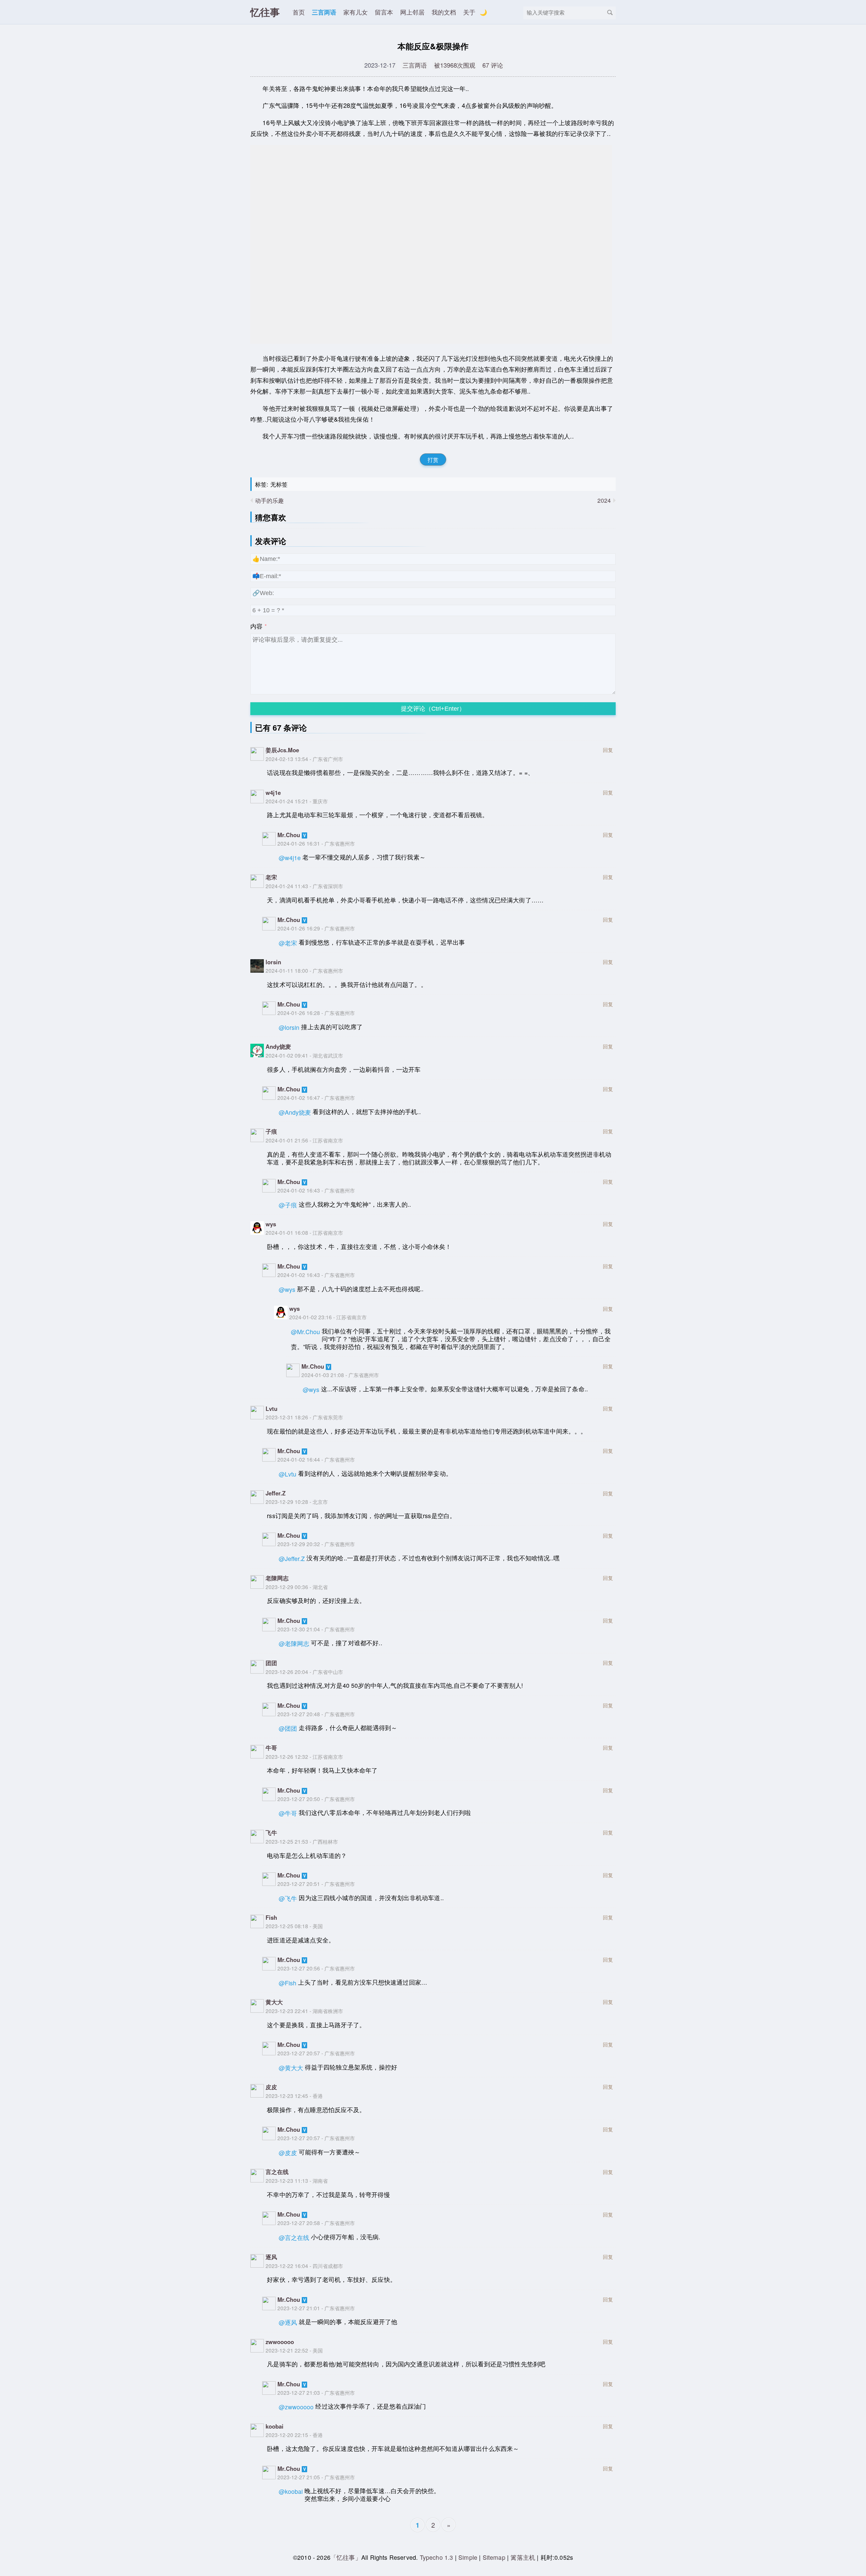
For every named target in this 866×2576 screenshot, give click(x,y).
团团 (271, 1663)
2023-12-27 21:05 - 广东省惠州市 (316, 2477)
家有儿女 (356, 12)
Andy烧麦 (278, 1046)
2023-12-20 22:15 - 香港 (294, 2435)
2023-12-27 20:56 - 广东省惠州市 (316, 1968)
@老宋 (288, 943)
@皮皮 (288, 2153)
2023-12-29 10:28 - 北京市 (297, 1502)
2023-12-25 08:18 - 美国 (294, 1926)
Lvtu (271, 1409)
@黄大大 (291, 2068)
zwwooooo (280, 2342)
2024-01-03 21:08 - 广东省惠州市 (340, 1375)
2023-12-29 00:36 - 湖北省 (297, 1587)
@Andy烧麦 (295, 1112)
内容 (256, 626)
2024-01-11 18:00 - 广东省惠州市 (304, 970)
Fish (271, 1917)
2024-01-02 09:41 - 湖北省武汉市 (304, 1055)
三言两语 (324, 12)
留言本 (384, 12)
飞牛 (271, 1833)
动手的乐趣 (269, 500)
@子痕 (288, 1205)
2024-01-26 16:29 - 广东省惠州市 (316, 928)
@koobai (291, 2491)
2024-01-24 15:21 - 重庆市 (297, 801)
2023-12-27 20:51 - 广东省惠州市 (316, 1884)
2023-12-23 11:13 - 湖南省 (297, 2180)
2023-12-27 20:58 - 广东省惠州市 (316, 2223)
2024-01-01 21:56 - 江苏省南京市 (304, 1140)
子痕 (271, 1131)
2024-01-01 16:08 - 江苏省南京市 (304, 1232)
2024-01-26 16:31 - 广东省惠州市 (316, 843)
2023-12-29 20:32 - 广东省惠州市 (316, 1544)
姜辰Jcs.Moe (282, 750)
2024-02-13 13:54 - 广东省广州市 (304, 759)
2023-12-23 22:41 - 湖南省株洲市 (304, 2011)
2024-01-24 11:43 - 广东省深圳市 (304, 886)
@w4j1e (290, 858)
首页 (299, 12)
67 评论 (493, 65)
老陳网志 (277, 1578)
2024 (604, 500)
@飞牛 (288, 1898)
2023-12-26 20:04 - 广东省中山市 (304, 1672)
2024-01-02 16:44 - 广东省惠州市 (316, 1459)
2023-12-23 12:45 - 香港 (294, 2096)
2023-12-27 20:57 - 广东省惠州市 (316, 2053)
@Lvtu (288, 1474)
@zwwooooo (296, 2407)
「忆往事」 (346, 2557)
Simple (468, 2557)
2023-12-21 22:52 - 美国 (294, 2350)
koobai (275, 2426)
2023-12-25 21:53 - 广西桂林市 (302, 1841)
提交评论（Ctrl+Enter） (433, 709)
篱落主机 (523, 2557)
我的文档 (444, 12)
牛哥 (271, 1748)
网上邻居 (412, 12)
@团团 (288, 1728)
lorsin (273, 962)
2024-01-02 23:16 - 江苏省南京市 (328, 1317)
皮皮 (271, 2087)
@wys (287, 1289)
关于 (469, 12)
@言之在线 (294, 2237)
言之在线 (277, 2172)
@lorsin (289, 1027)
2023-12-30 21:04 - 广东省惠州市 (316, 1629)
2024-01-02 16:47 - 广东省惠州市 (316, 1097)
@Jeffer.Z (292, 1558)
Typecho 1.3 (437, 2557)
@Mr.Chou (305, 1332)
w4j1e (273, 793)
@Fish (288, 1983)
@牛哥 (288, 1813)
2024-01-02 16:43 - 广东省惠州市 (316, 1190)
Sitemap (494, 2557)
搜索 (610, 13)
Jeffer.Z (276, 1493)
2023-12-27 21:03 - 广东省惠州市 (316, 2392)
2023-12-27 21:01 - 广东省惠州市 (316, 2308)
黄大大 (274, 2002)
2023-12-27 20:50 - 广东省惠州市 (316, 1799)
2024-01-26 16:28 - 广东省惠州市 (316, 1013)
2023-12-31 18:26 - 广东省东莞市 (304, 1417)
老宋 (271, 877)
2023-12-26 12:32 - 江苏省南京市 (304, 1756)
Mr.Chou (289, 835)
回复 (608, 750)
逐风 (271, 2257)
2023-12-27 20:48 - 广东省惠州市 (316, 1714)
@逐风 (288, 2322)
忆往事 (265, 12)
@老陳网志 (294, 1643)
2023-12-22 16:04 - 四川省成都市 (304, 2266)
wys (271, 1224)
